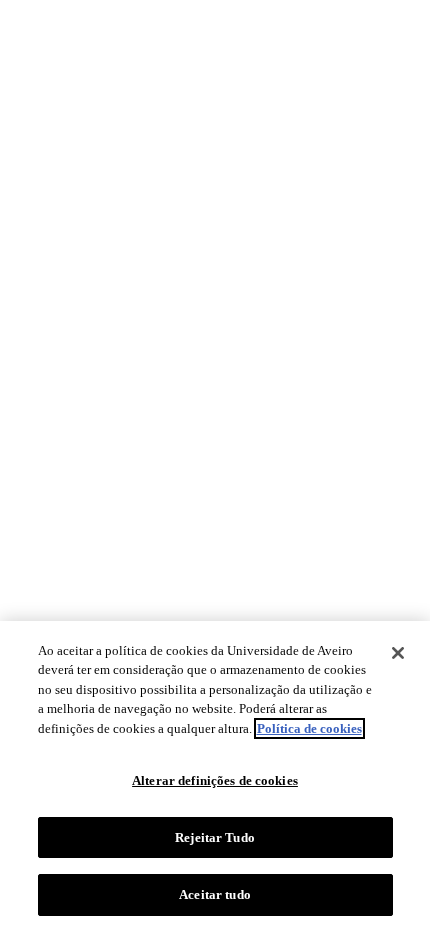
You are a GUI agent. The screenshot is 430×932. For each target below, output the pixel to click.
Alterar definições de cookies (215, 780)
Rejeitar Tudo (215, 837)
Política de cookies (309, 728)
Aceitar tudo (215, 894)
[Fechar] (398, 653)
